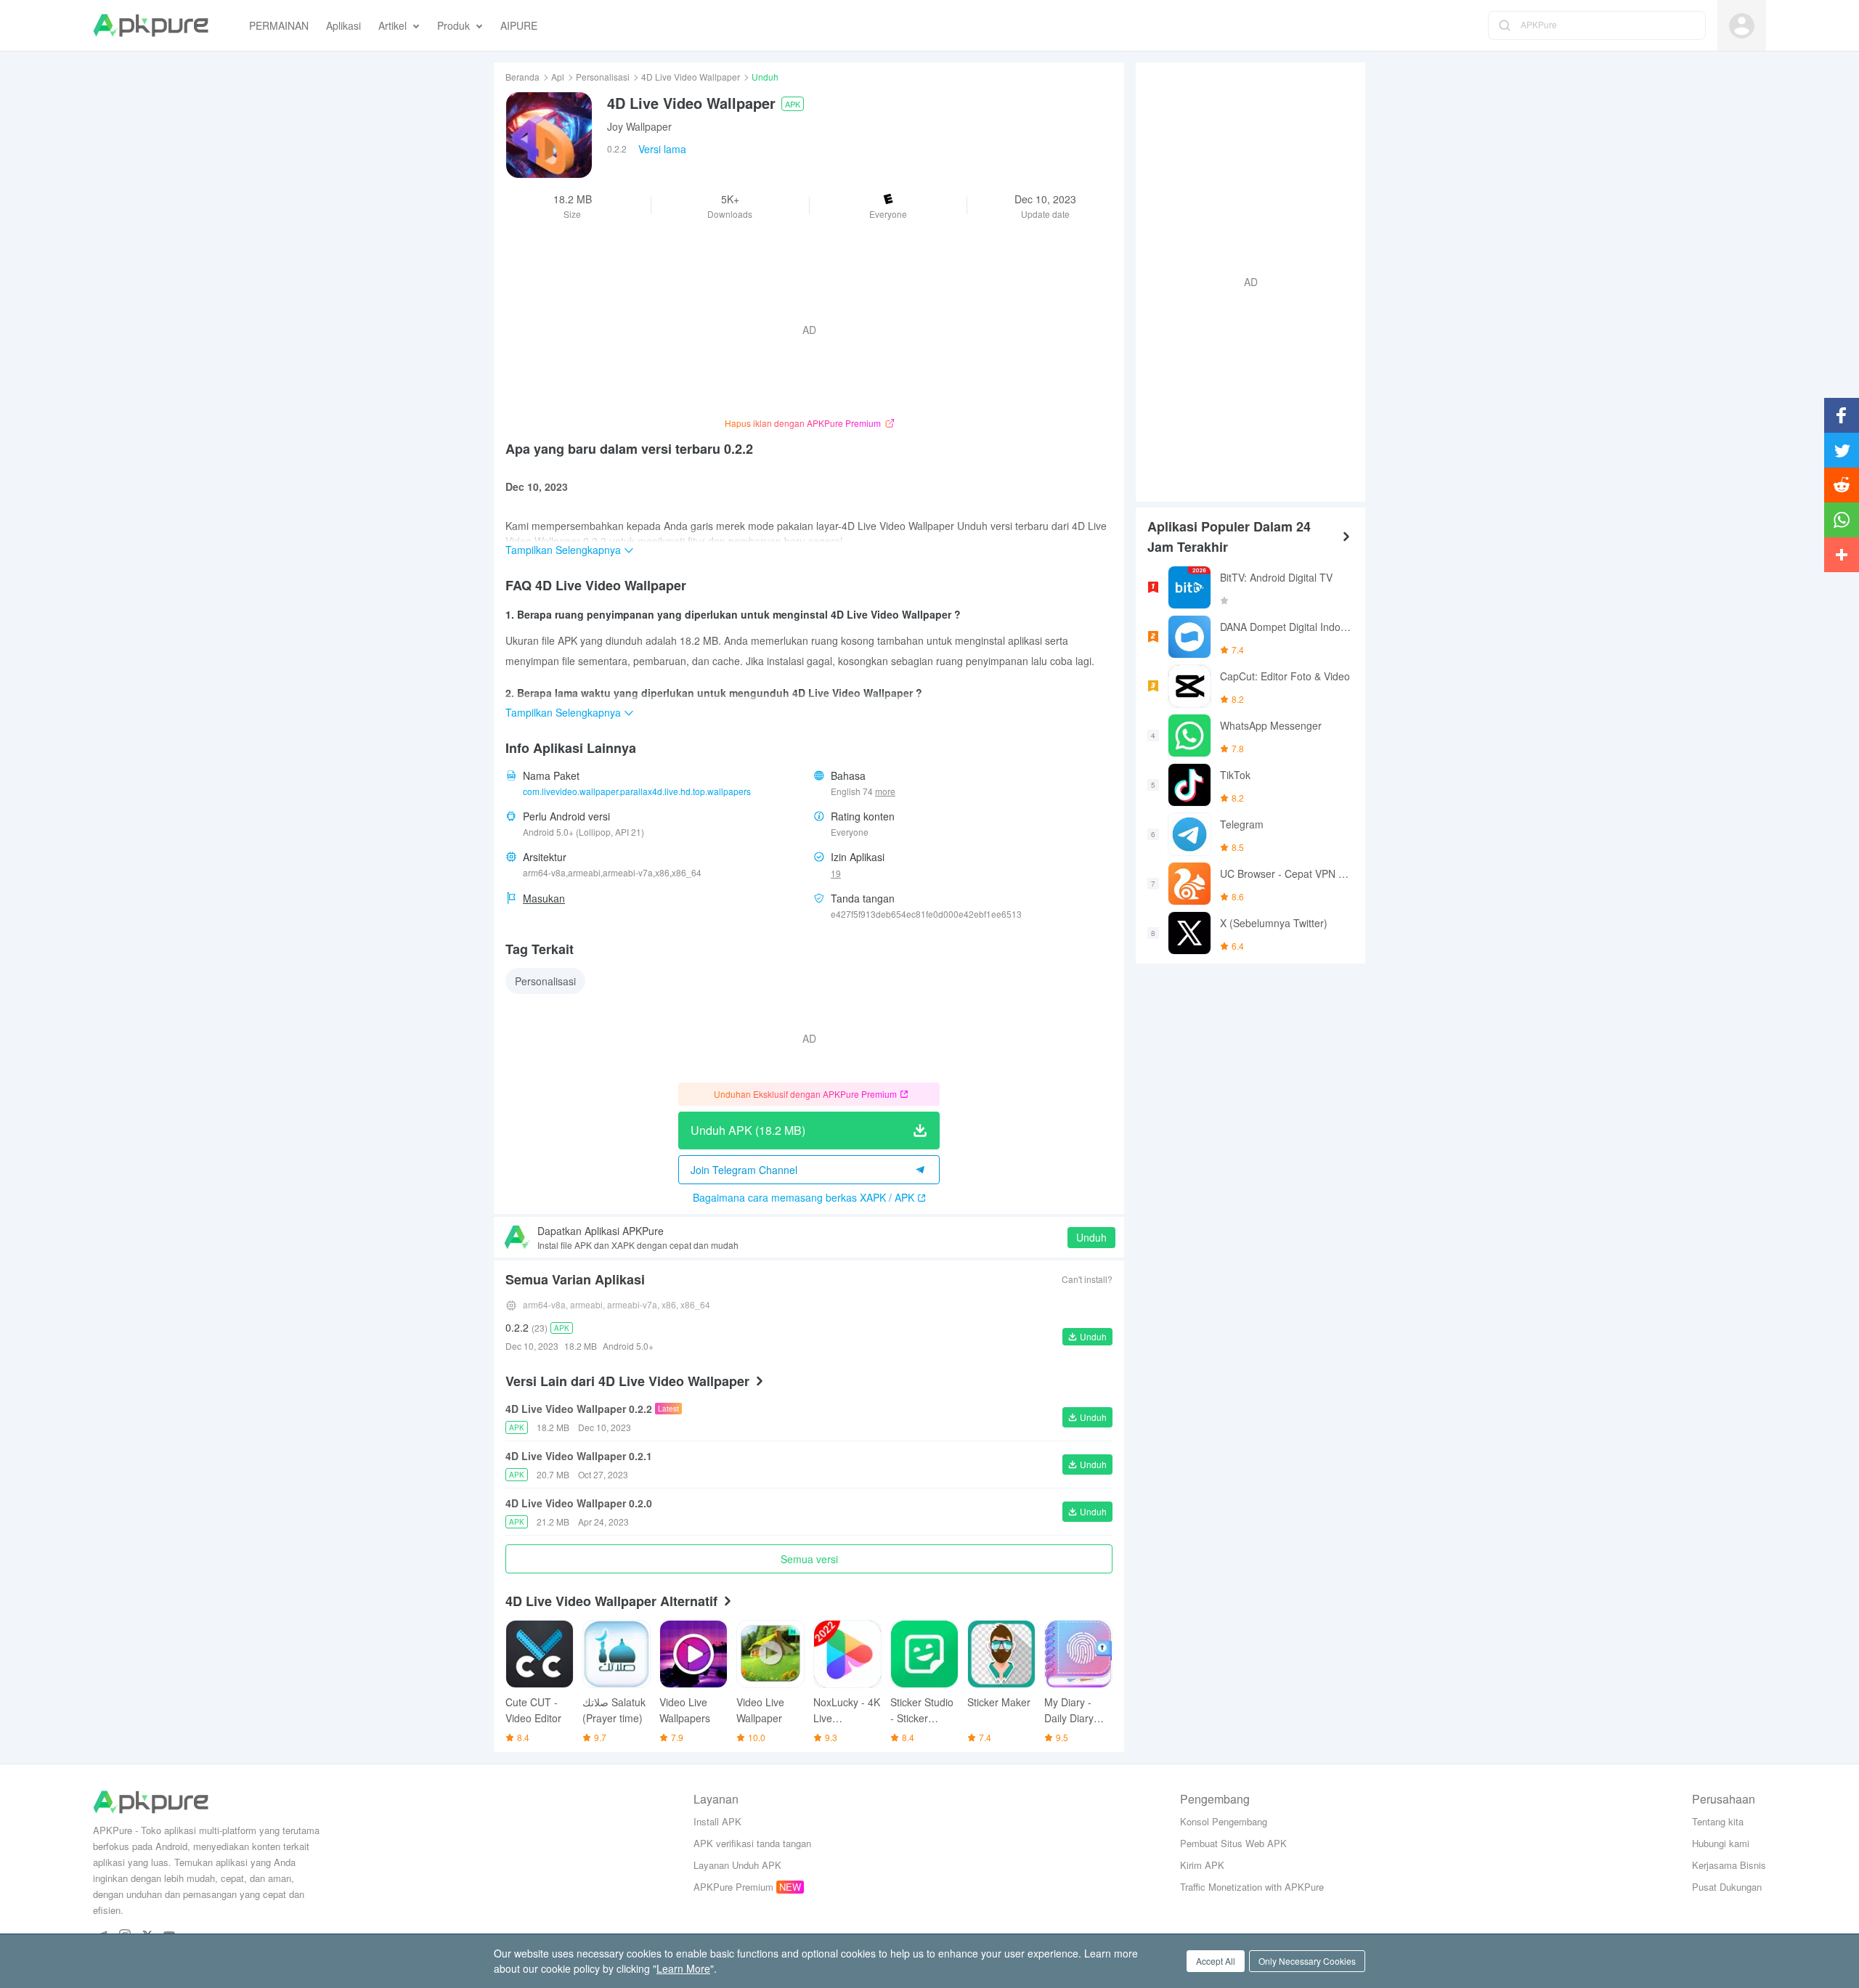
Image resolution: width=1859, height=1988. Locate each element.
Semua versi (809, 1559)
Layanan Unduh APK (737, 1865)
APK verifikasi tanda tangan (752, 1843)
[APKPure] (151, 25)
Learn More (683, 1968)
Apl (558, 77)
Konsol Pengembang (1224, 1821)
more (885, 791)
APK (793, 104)
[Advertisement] (1245, 280)
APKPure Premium (733, 1887)
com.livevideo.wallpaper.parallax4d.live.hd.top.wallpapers (637, 791)
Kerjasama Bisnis (1729, 1865)
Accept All (1216, 1961)
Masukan (544, 898)
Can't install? (1087, 1279)
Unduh (1091, 1237)
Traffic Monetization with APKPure (1252, 1887)
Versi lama (662, 149)
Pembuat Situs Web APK (1233, 1843)
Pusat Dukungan (1727, 1887)
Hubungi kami (1721, 1843)
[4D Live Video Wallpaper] (549, 135)
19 (836, 873)
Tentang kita (1718, 1821)
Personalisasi (603, 77)
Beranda (522, 77)
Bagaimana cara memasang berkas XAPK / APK (804, 1197)
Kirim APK (1202, 1865)
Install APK (717, 1821)
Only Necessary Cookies (1307, 1961)
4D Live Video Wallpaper (691, 77)
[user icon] (1742, 26)
